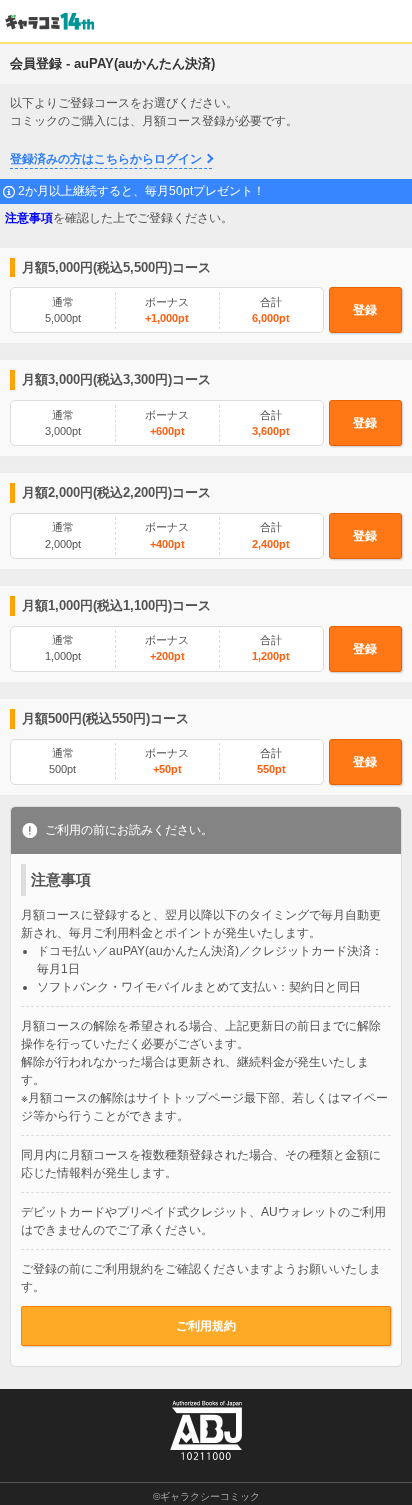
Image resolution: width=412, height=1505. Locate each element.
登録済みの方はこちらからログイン (106, 159)
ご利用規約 (206, 1326)
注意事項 (29, 218)
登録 (365, 310)
